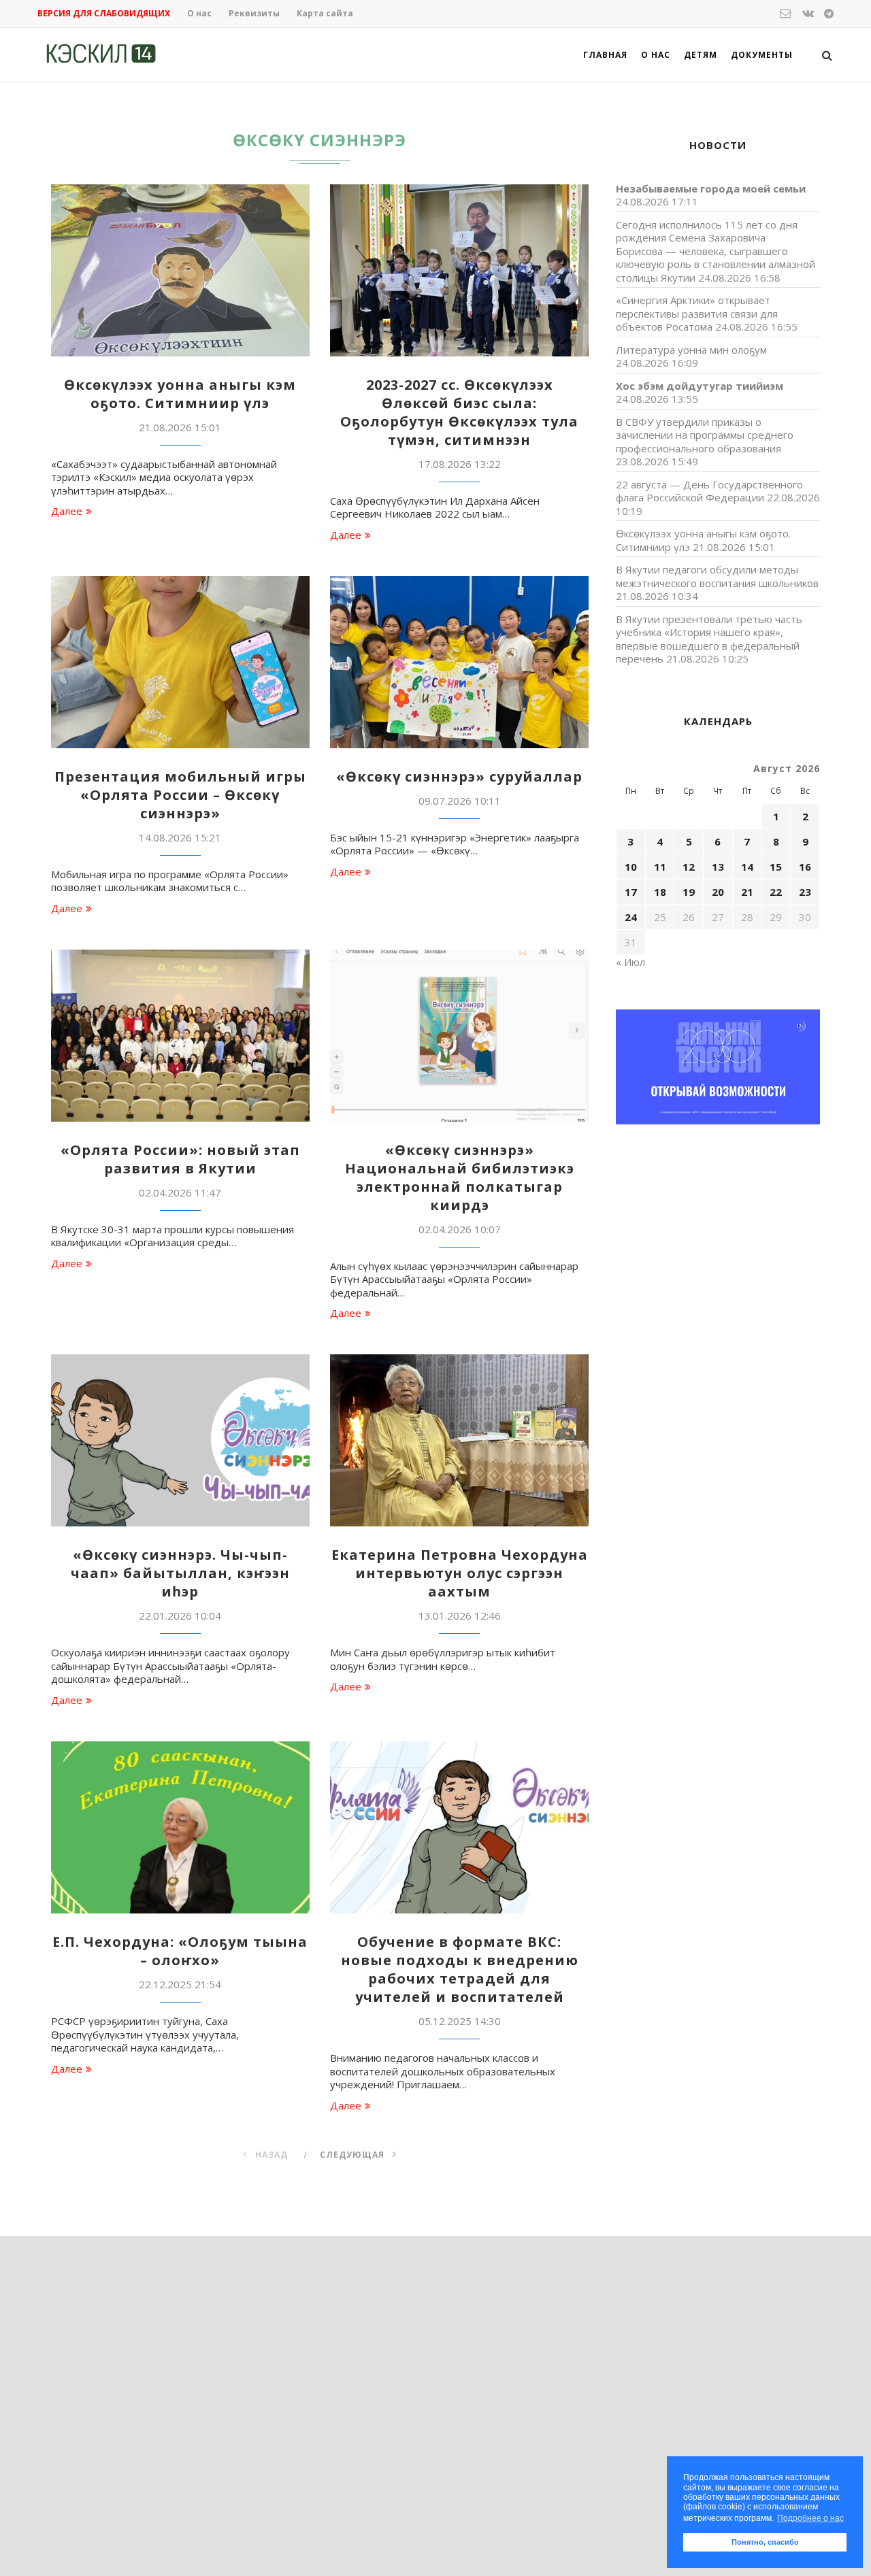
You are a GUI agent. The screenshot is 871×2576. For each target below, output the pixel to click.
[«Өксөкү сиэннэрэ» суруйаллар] (459, 662)
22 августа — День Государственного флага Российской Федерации (709, 491)
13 (718, 867)
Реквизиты (254, 13)
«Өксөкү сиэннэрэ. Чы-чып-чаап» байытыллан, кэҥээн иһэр (180, 1573)
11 (660, 867)
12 (689, 867)
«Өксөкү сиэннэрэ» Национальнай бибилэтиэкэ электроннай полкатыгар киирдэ (460, 1177)
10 (631, 867)
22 (776, 892)
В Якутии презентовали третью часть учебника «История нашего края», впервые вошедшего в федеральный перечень (709, 639)
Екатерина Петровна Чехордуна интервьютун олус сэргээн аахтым (460, 1573)
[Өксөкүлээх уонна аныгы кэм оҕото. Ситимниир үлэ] (180, 270)
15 (776, 867)
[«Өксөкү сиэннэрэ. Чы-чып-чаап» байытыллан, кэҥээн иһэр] (180, 1440)
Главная (605, 55)
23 (805, 892)
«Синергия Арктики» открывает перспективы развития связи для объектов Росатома (697, 313)
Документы (762, 55)
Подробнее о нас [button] (810, 2518)
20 (718, 892)
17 (631, 892)
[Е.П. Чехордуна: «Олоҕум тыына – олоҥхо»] (180, 1827)
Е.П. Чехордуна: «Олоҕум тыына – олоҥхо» (180, 1951)
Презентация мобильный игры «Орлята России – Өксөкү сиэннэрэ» (180, 795)
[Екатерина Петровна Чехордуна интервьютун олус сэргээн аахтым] (459, 1440)
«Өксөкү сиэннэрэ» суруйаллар (459, 776)
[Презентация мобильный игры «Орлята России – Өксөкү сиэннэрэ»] (180, 662)
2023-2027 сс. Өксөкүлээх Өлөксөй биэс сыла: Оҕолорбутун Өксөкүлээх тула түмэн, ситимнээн (459, 412)
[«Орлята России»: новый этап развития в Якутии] (180, 1036)
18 (660, 892)
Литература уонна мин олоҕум (691, 350)
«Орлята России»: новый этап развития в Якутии (180, 1159)
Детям (701, 55)
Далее (67, 511)
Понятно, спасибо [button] (765, 2542)
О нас (199, 13)
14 (747, 867)
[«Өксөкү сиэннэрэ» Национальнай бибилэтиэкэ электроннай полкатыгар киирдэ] (459, 1036)
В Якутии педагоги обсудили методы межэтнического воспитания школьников (717, 576)
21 (747, 892)
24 (631, 917)
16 (805, 867)
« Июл (630, 962)
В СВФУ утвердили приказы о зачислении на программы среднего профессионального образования (705, 435)
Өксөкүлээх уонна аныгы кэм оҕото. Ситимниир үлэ (180, 394)
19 (689, 892)
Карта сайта (325, 13)
